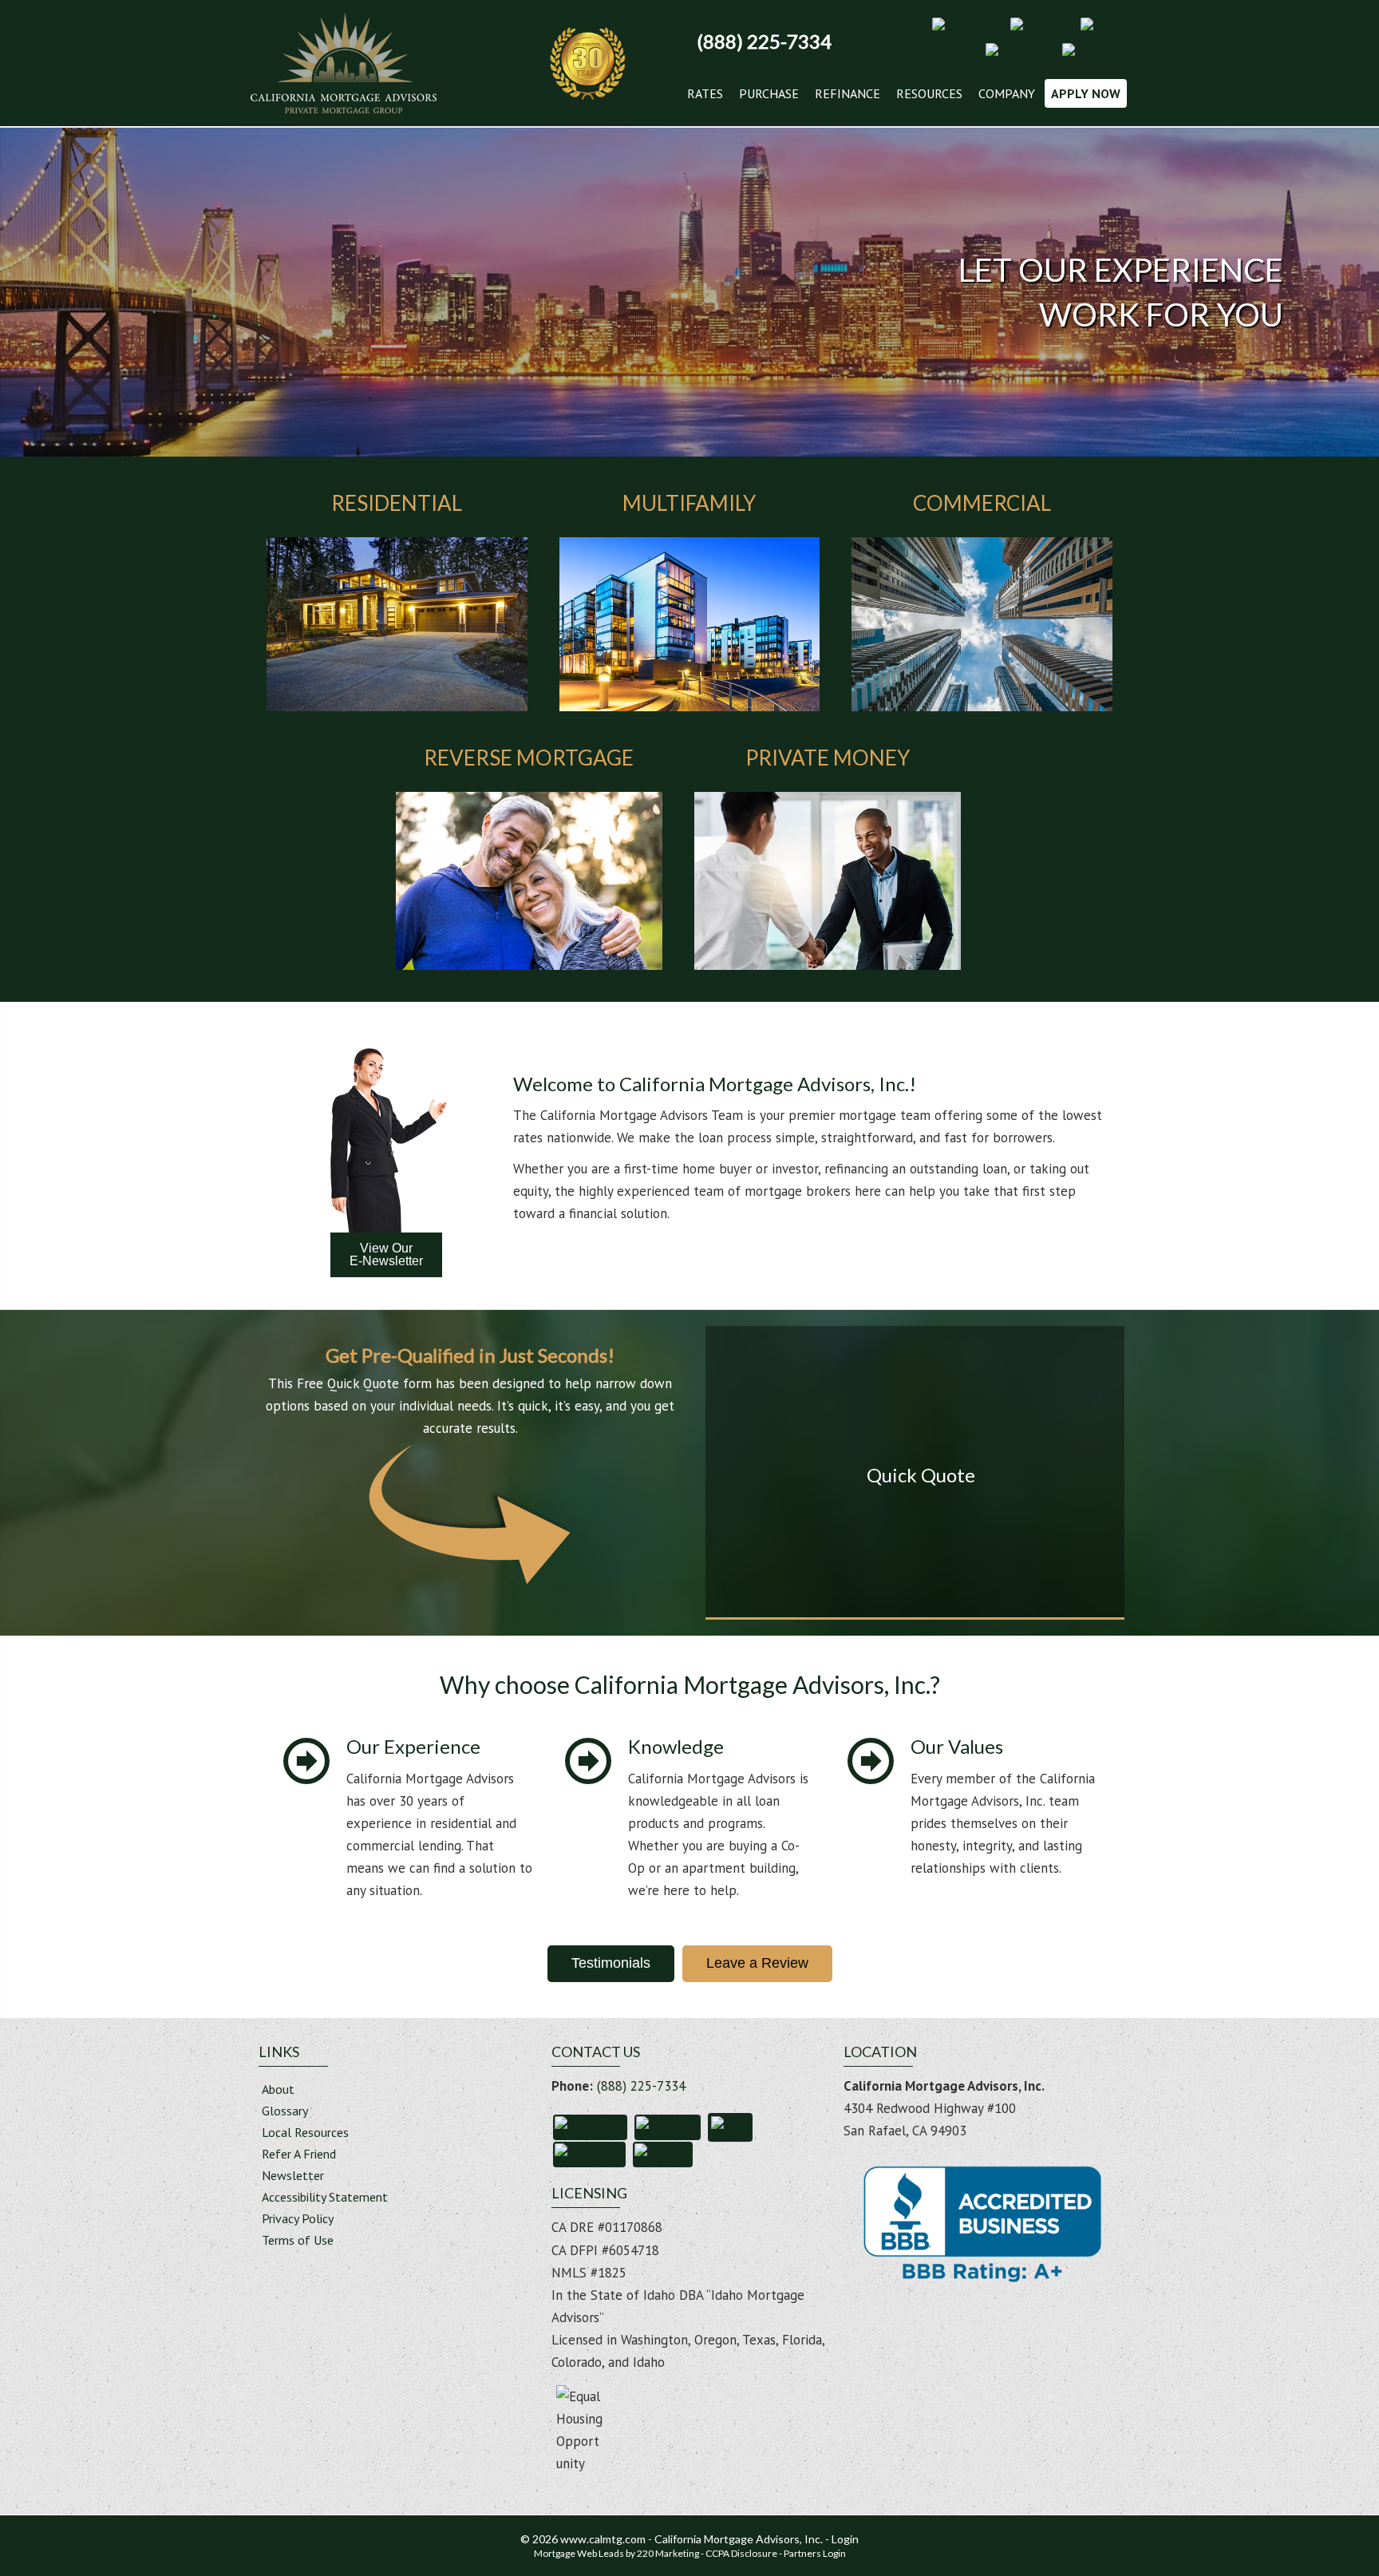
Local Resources (305, 2133)
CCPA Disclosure (741, 2553)
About (278, 2090)
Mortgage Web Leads (579, 2553)
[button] (968, 27)
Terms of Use (298, 2241)
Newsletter (293, 2176)
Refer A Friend (299, 2155)
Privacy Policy (298, 2219)
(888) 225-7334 (641, 2086)
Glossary (285, 2111)
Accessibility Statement (325, 2198)
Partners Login (815, 2553)
